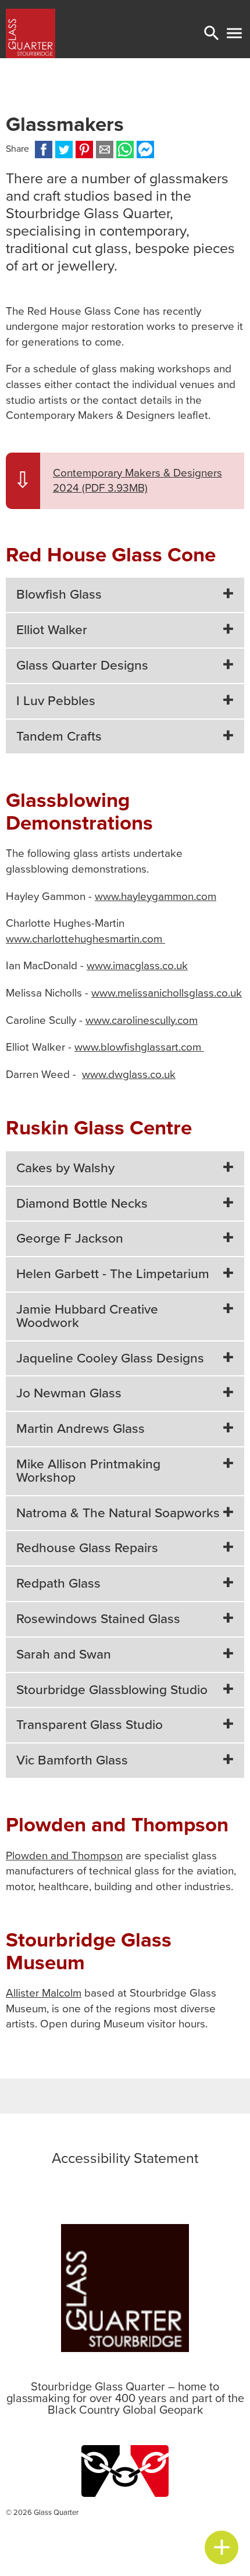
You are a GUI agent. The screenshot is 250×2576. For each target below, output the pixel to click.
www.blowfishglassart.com (139, 1047)
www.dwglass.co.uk (129, 1074)
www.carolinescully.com (142, 1020)
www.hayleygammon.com (156, 896)
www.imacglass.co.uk (137, 966)
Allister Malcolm (44, 1993)
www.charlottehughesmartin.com (85, 939)
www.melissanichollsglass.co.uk (167, 993)
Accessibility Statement (125, 2158)
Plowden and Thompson (64, 1856)
